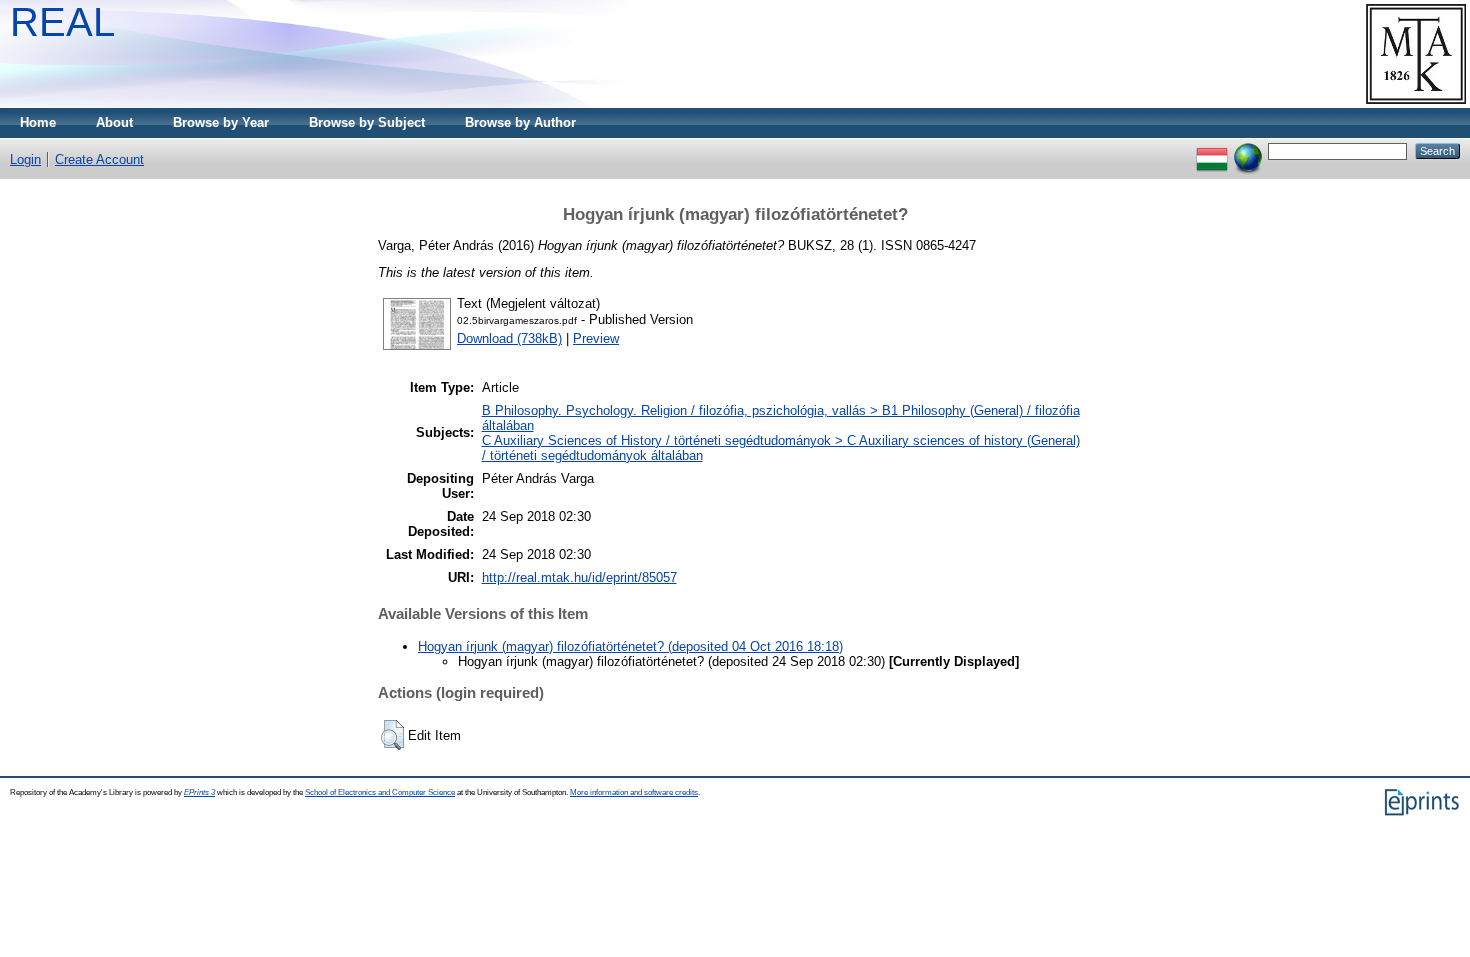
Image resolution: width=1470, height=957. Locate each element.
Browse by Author (520, 122)
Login (25, 159)
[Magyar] (1212, 150)
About (114, 122)
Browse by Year (221, 122)
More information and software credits (634, 792)
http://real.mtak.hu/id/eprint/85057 (579, 577)
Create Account (99, 159)
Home (38, 122)
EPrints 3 (199, 792)
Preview (596, 338)
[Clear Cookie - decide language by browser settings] (1248, 150)
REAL (62, 22)
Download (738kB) (509, 338)
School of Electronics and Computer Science (380, 792)
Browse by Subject (367, 122)
